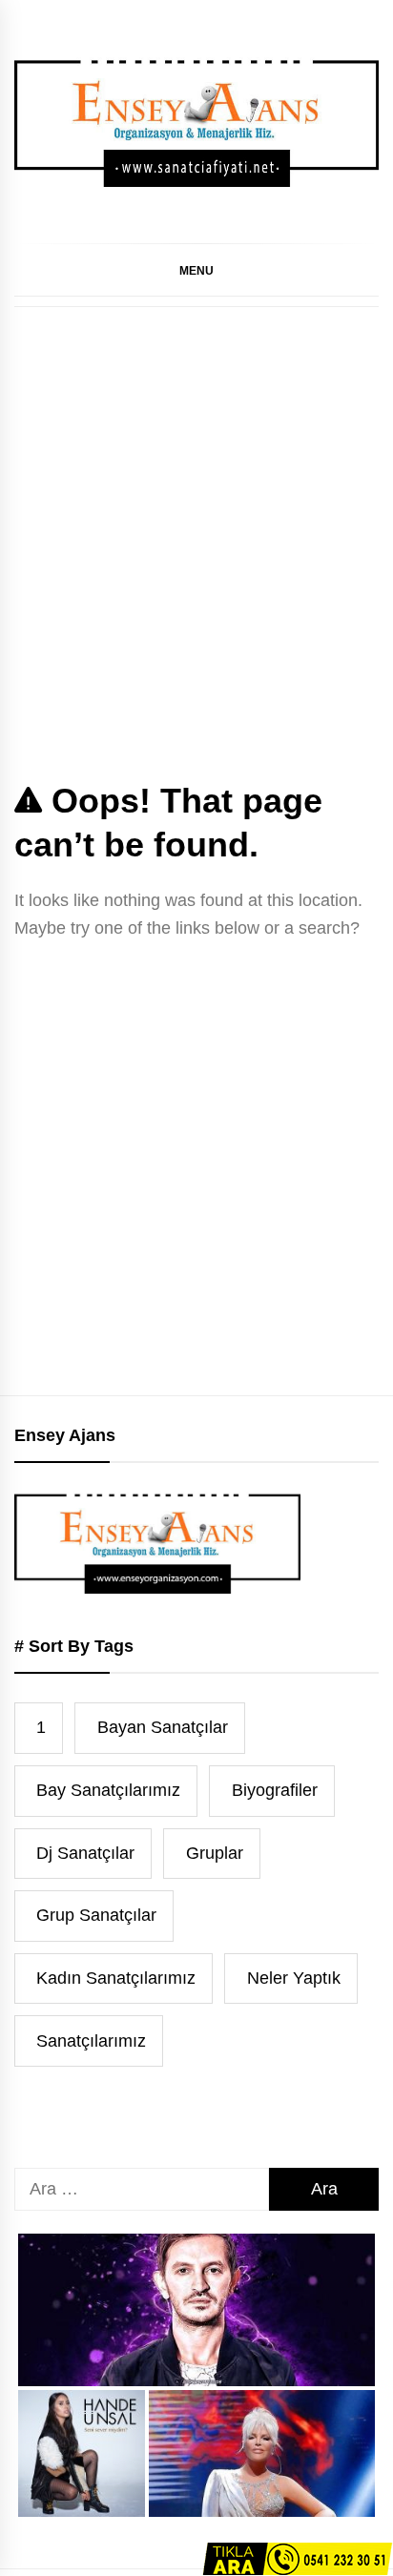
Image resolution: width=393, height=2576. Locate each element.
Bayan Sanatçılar (163, 1727)
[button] (196, 270)
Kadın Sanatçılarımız (116, 1978)
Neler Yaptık (294, 1978)
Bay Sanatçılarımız (108, 1790)
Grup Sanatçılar (96, 1915)
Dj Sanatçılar (85, 1853)
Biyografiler (275, 1790)
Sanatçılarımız (91, 2041)
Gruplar (215, 1853)
